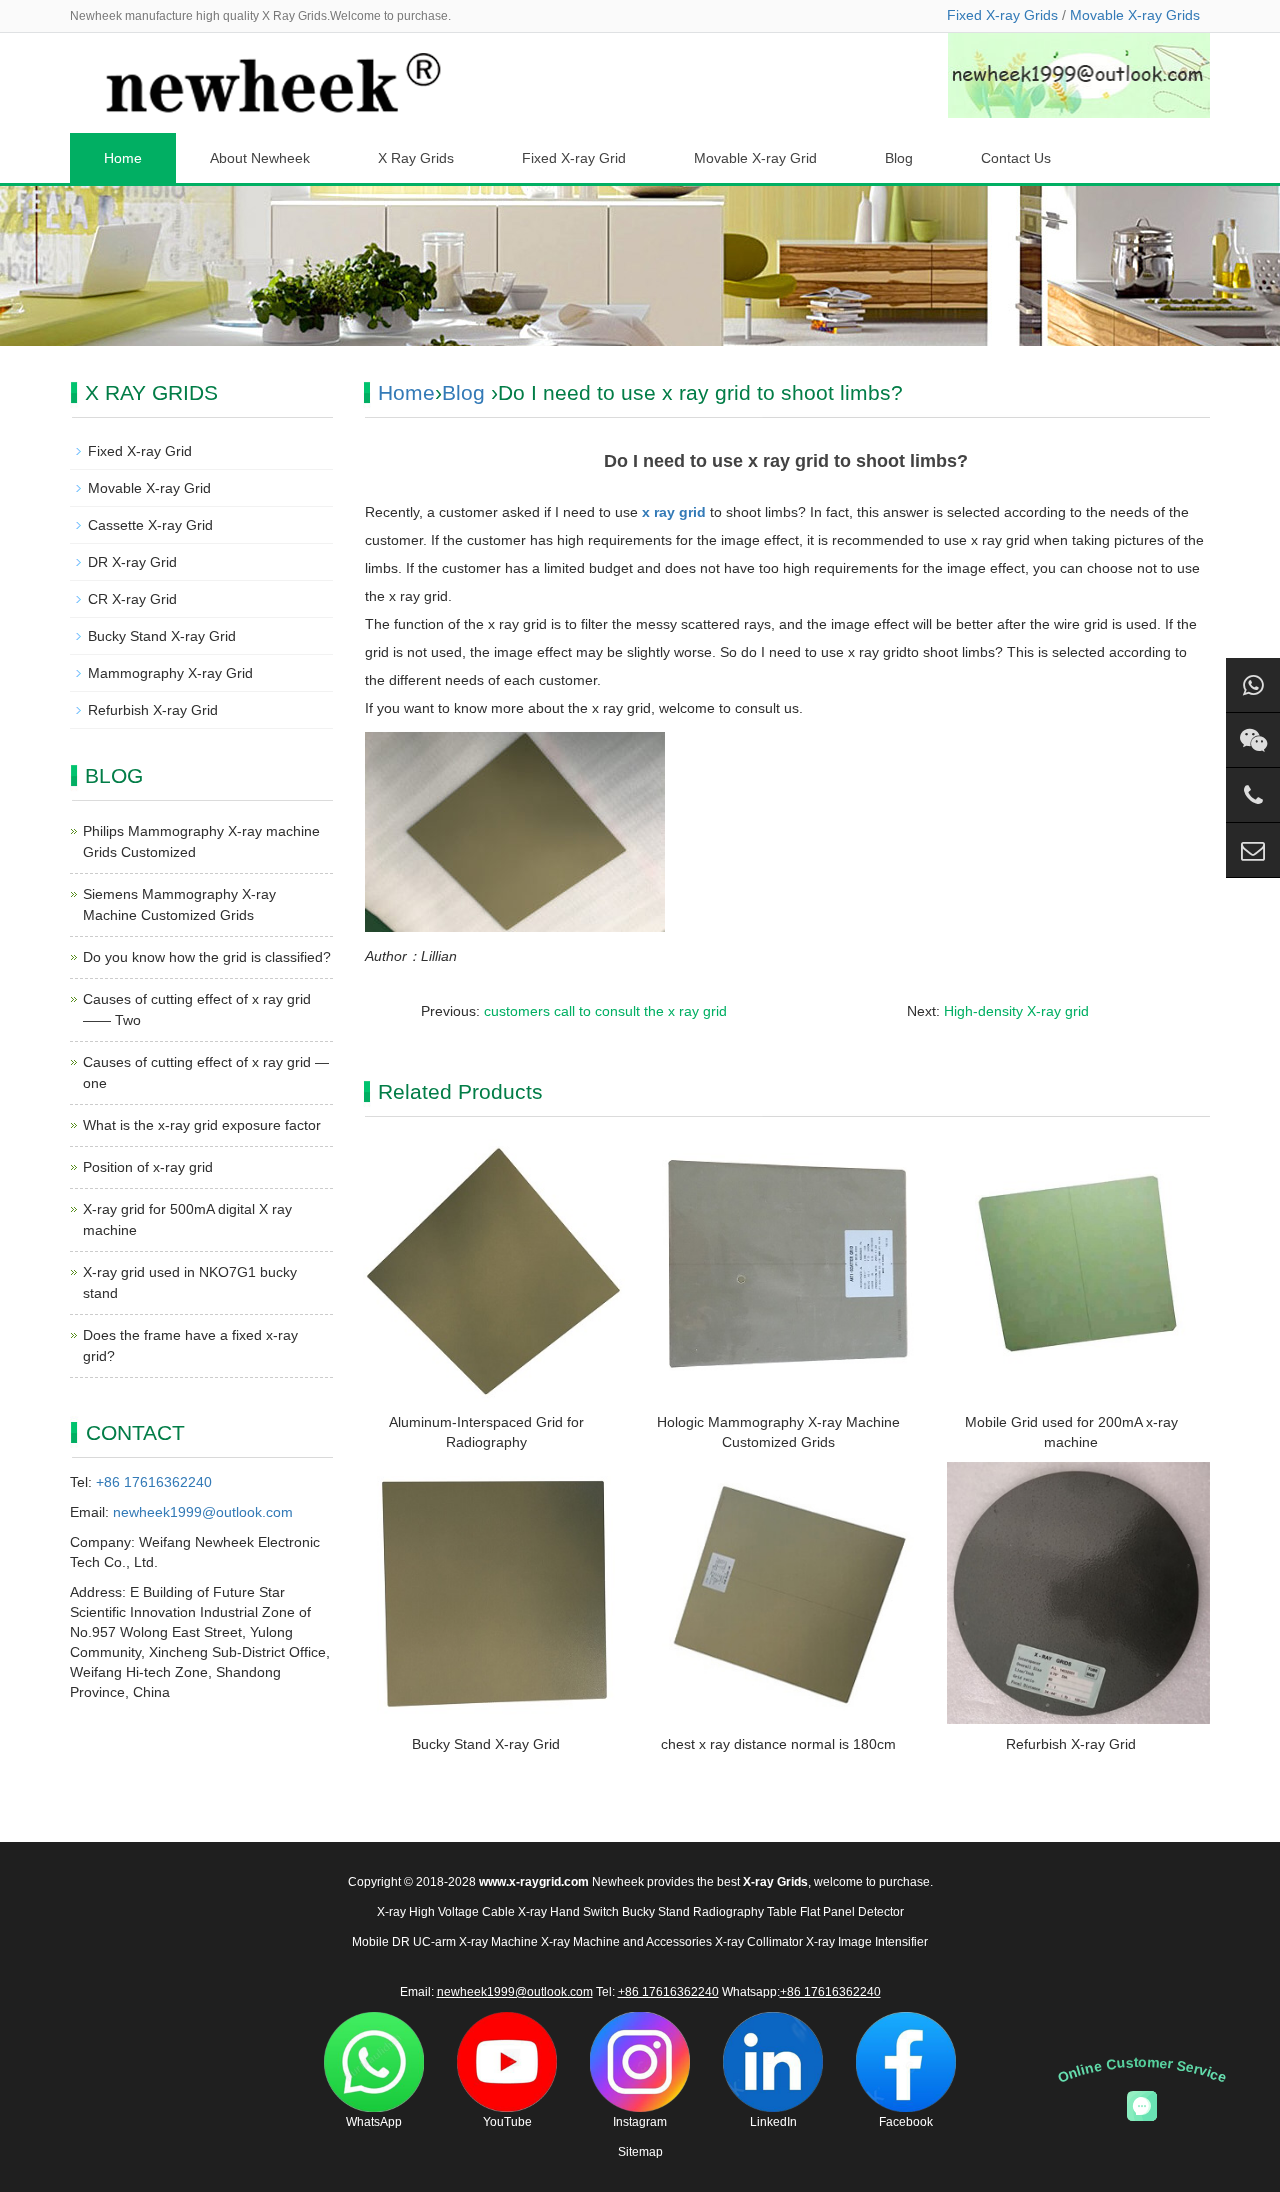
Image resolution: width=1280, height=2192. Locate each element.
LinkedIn (773, 2122)
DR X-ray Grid (132, 562)
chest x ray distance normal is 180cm (778, 1744)
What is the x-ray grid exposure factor (202, 1125)
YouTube (507, 2122)
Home (123, 158)
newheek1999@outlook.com (203, 1512)
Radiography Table (745, 1912)
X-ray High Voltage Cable (446, 1912)
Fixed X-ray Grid (574, 158)
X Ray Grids (416, 158)
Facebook (906, 2122)
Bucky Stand (656, 1912)
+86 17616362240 (154, 1482)
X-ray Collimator (759, 1942)
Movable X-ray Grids (1135, 15)
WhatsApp (374, 2122)
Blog (899, 158)
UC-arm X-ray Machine (475, 1942)
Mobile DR (381, 1942)
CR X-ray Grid (132, 599)
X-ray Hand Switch (568, 1912)
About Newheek (260, 158)
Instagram (640, 2122)
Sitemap (640, 2152)
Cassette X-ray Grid (150, 525)
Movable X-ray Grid (755, 158)
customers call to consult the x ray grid (605, 1011)
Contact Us (1016, 158)
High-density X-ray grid (1016, 1011)
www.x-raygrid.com (534, 1882)
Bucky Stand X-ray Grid (486, 1744)
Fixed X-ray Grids (1002, 15)
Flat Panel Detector (852, 1912)
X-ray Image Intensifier (867, 1942)
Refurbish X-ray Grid (1071, 1744)
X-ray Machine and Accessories (626, 1942)
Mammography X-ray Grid (170, 673)
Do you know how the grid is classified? (207, 957)
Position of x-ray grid (148, 1167)
